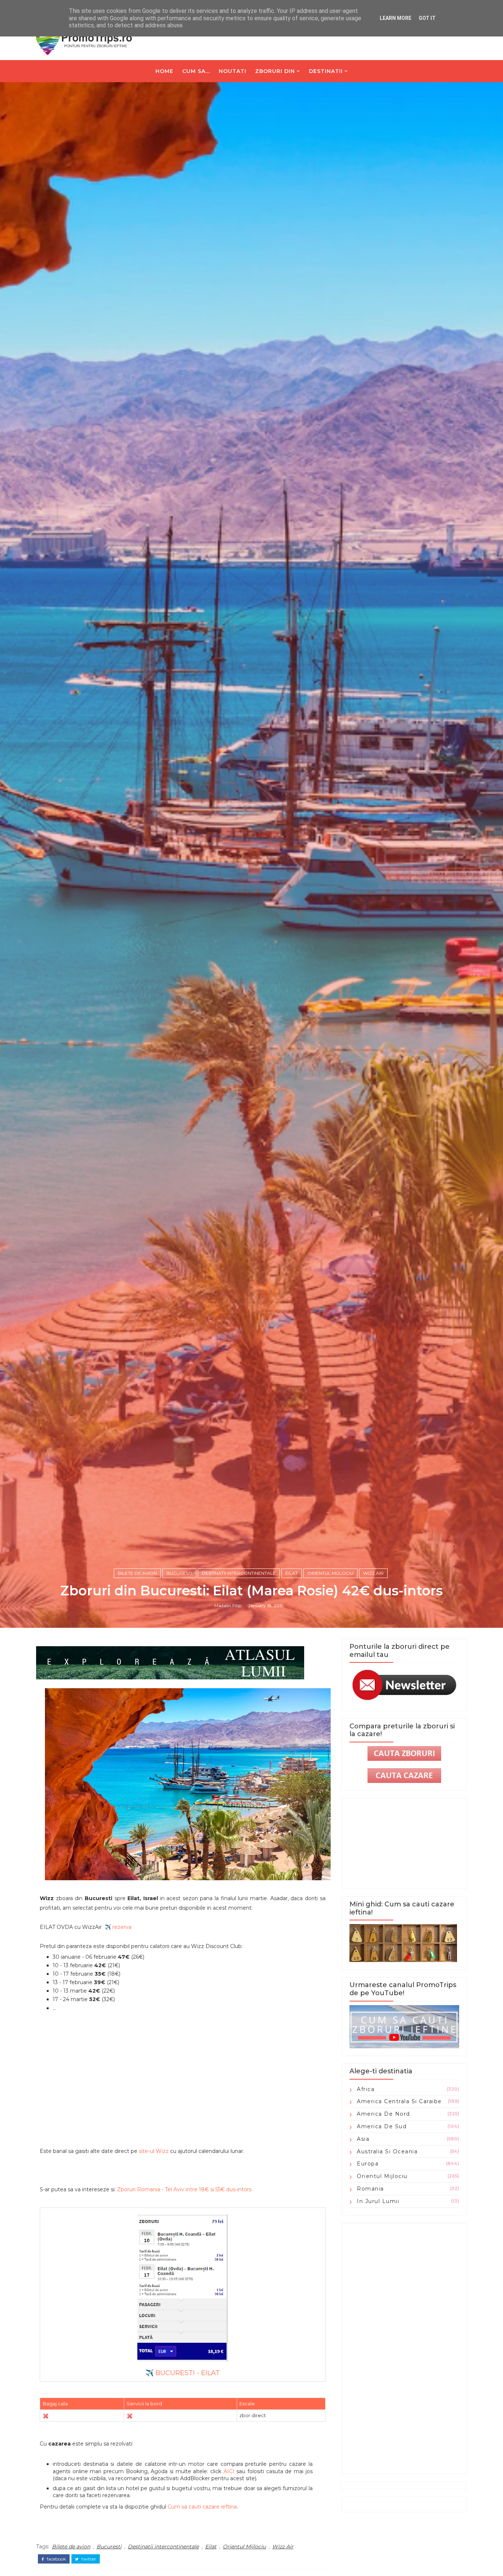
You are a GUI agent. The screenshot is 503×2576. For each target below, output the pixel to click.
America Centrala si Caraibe (399, 2101)
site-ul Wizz (154, 2151)
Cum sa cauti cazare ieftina (202, 2507)
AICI (229, 2471)
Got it (427, 18)
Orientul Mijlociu (330, 1573)
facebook (56, 2559)
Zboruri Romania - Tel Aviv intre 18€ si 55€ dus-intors (184, 2189)
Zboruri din (275, 71)
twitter (88, 2559)
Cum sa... (196, 71)
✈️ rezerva (118, 1927)
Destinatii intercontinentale (239, 1573)
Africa (366, 2089)
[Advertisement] (183, 2085)
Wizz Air (373, 1573)
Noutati (233, 71)
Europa (368, 2164)
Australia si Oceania (387, 2151)
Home (164, 71)
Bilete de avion (137, 1573)
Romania (370, 2189)
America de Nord (384, 2114)
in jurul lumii (378, 2201)
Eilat (292, 1573)
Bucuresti (179, 1573)
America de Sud (382, 2126)
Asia (363, 2139)
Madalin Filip (228, 1605)
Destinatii (326, 71)
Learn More (395, 18)
